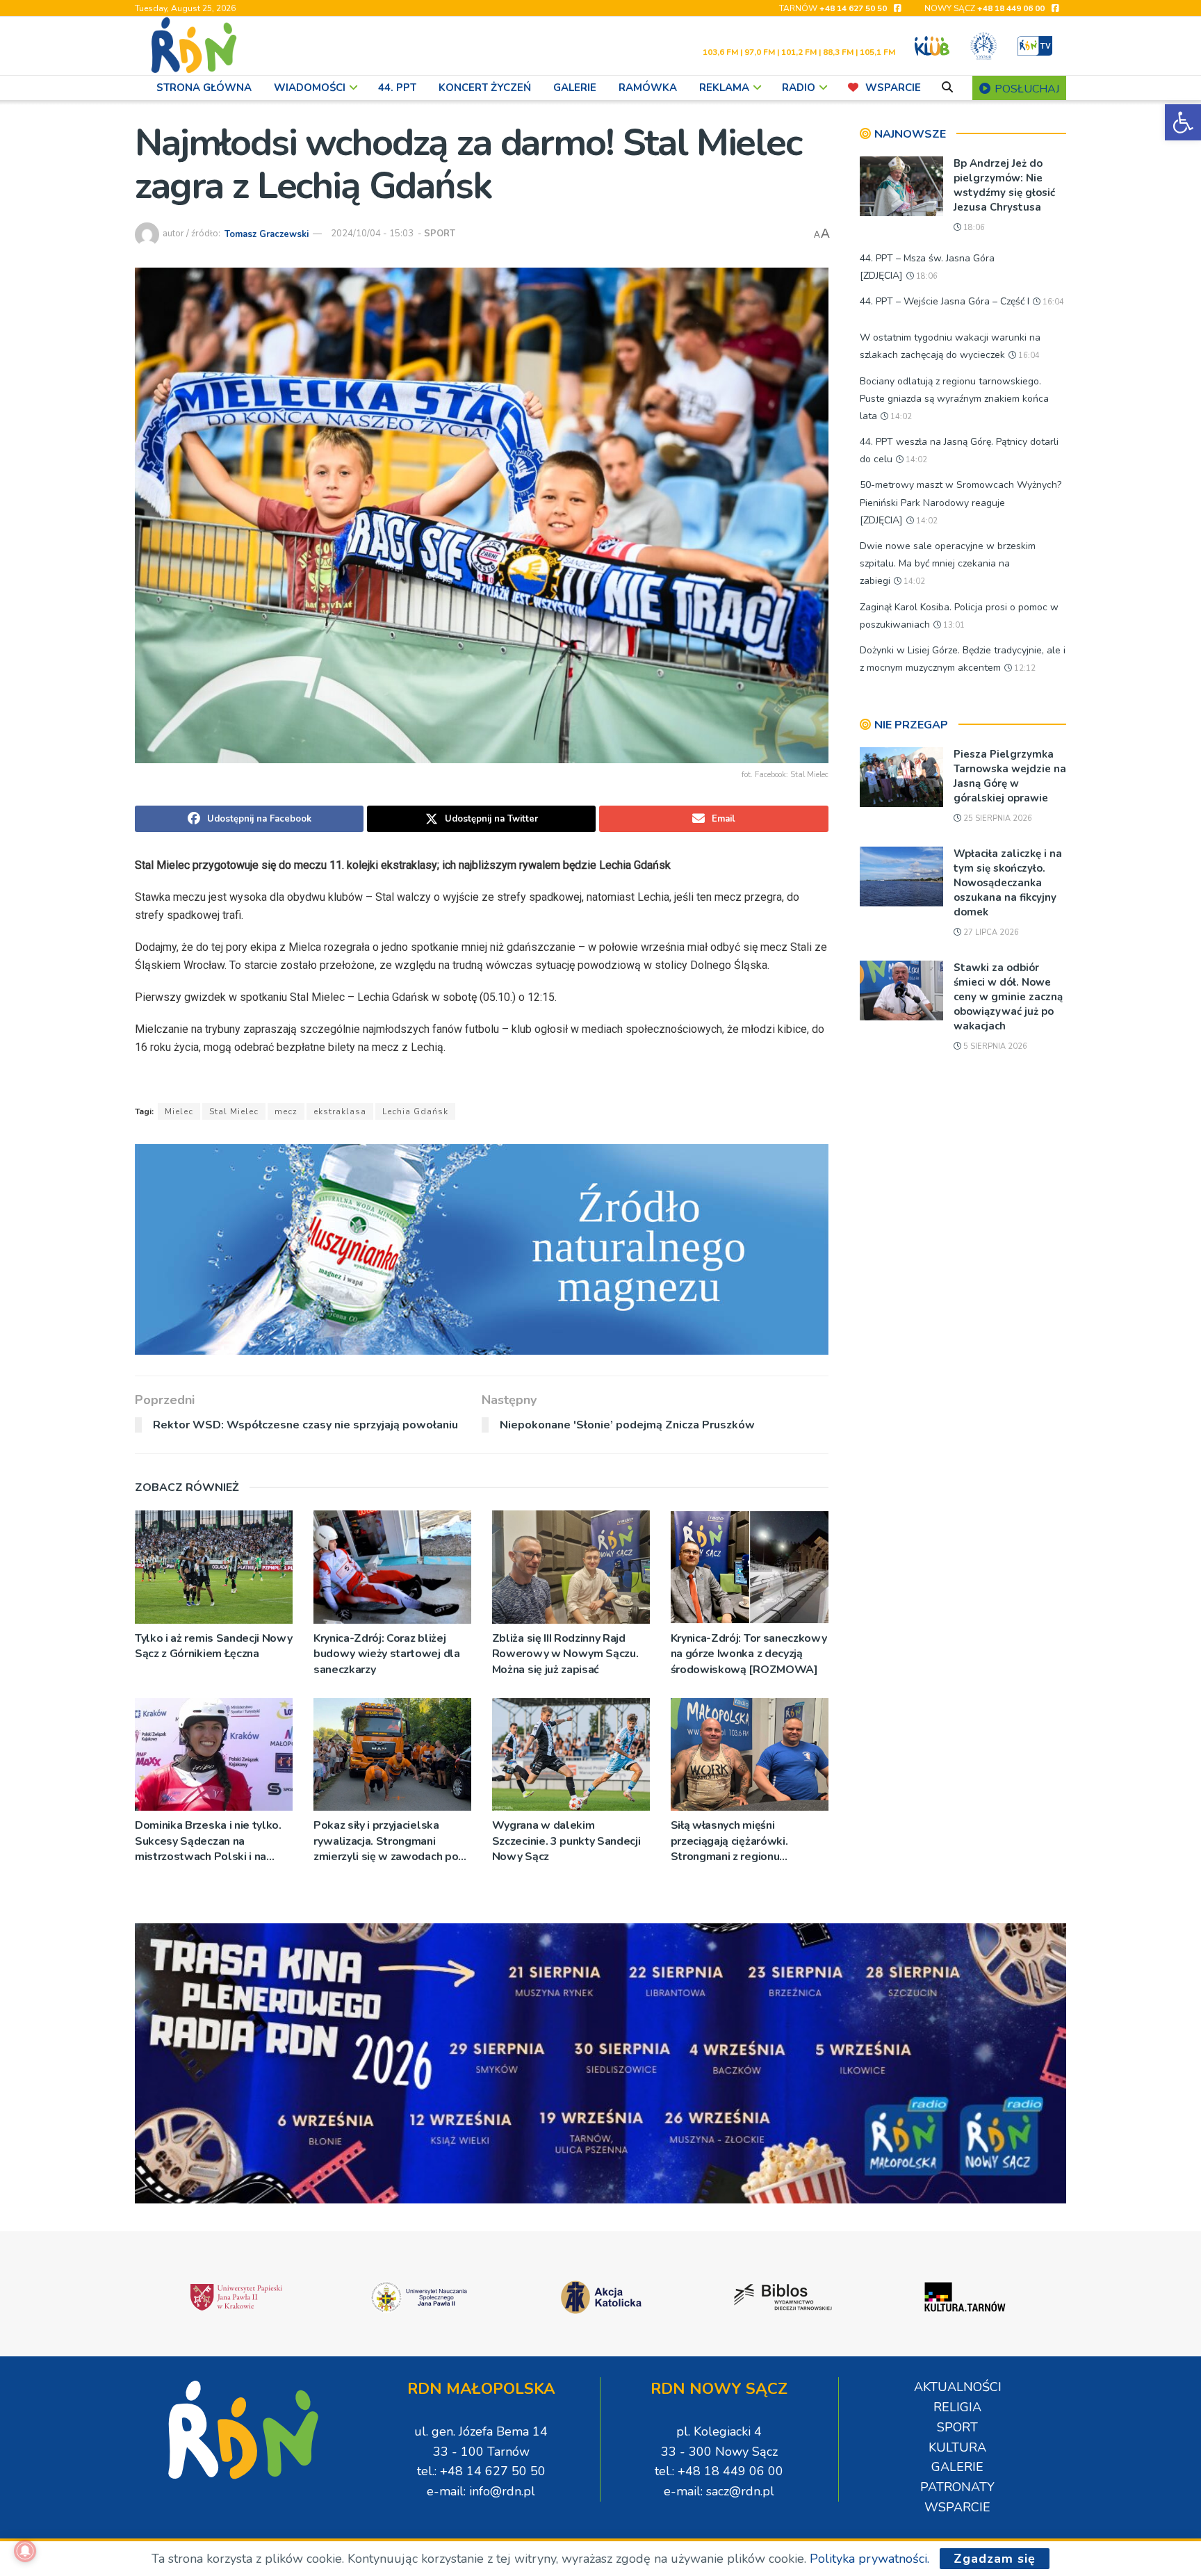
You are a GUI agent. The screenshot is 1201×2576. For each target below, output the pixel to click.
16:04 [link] (1052, 302)
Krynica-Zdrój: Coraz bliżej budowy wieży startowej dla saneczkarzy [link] (387, 1654)
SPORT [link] (440, 234)
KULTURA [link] (957, 2447)
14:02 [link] (900, 417)
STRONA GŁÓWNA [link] (204, 88)
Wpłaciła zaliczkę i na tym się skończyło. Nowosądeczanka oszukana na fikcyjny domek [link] (1008, 883)
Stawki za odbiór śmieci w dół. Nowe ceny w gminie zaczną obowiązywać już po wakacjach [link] (1008, 997)
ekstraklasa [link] (340, 1111)
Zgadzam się (995, 2559)
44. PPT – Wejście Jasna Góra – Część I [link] (945, 301)
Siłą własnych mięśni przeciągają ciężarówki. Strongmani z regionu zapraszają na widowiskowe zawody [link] (743, 1841)
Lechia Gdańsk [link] (415, 1111)
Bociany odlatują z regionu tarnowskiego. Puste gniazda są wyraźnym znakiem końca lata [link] (954, 399)
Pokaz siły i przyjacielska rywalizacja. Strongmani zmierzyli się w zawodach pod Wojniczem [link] (389, 1841)
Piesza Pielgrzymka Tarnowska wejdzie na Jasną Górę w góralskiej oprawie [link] (1010, 776)
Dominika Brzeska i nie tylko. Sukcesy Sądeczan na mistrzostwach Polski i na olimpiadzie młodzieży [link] (208, 1841)
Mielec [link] (179, 1111)
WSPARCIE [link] (893, 88)
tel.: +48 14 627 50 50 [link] (481, 2471)
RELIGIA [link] (957, 2407)
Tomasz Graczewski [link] (267, 234)
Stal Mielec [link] (234, 1111)
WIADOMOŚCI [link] (310, 88)
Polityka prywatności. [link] (869, 2559)
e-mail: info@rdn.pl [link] (481, 2491)
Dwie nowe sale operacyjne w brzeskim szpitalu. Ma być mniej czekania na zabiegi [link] (948, 563)
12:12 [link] (1024, 668)
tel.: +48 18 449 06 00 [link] (719, 2471)
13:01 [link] (953, 625)
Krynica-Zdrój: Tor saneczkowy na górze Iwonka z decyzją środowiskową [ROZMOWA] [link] (749, 1654)
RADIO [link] (799, 88)
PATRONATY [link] (957, 2487)
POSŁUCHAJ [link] (1026, 89)
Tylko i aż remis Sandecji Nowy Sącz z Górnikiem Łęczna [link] (213, 1646)
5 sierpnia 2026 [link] (994, 1046)
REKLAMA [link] (724, 88)
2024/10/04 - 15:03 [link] (372, 234)
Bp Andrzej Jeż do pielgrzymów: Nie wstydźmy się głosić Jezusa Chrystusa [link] (1004, 185)
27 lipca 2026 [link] (990, 932)
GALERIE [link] (575, 88)
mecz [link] (286, 1111)
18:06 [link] (973, 228)
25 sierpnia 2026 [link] (997, 818)
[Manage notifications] (25, 2551)
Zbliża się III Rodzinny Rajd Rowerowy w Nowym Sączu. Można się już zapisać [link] (565, 1654)
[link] (1183, 122)
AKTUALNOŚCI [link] (958, 2387)
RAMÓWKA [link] (648, 88)
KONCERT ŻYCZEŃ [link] (485, 88)
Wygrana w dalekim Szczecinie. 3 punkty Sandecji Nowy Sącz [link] (566, 1841)
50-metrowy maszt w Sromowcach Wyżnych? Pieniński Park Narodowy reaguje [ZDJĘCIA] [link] (961, 502)
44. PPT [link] (397, 88)
